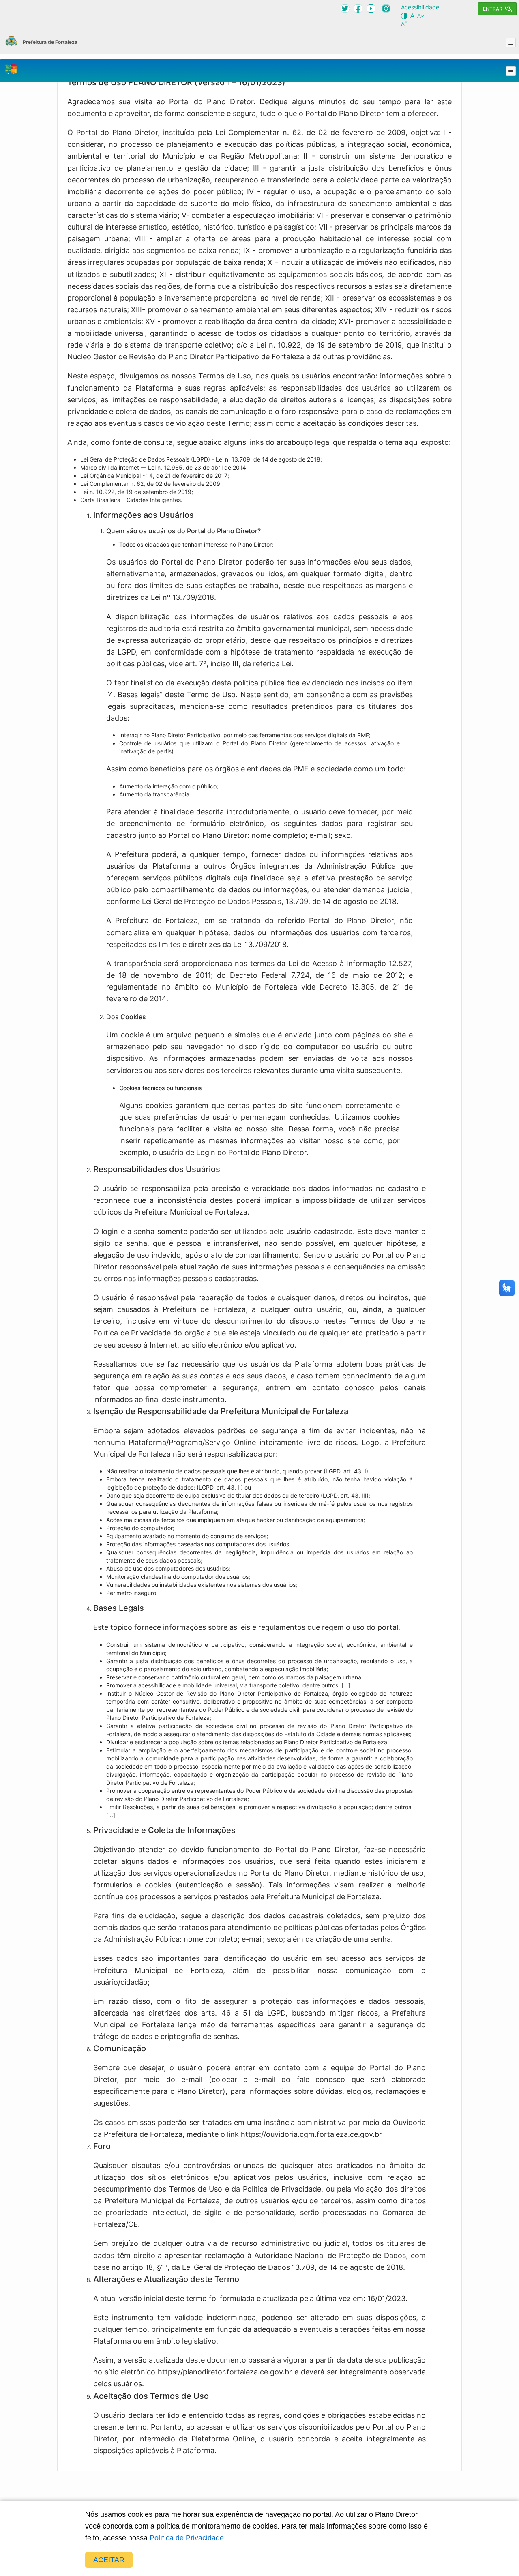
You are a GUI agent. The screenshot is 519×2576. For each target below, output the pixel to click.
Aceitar (109, 2560)
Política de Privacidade (187, 2538)
